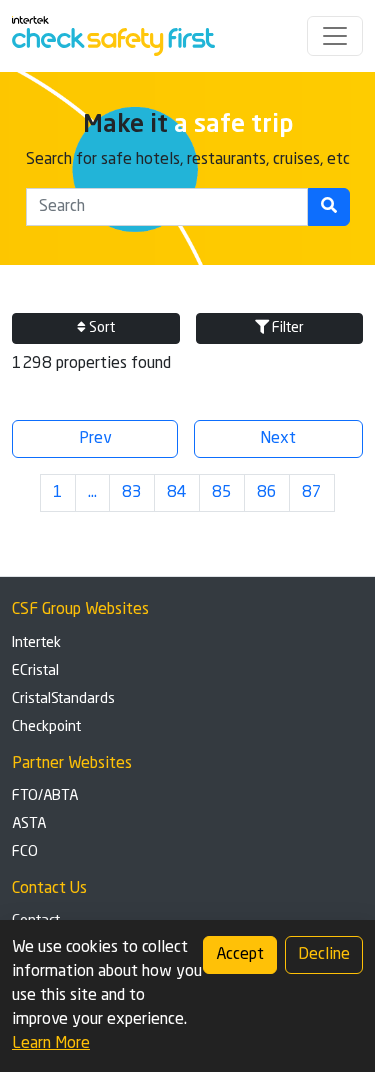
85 (222, 493)
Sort (100, 328)
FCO (25, 852)
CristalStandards (63, 699)
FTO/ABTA (45, 796)
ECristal (35, 671)
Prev (95, 439)
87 (312, 493)
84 (177, 493)
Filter (286, 328)
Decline (324, 955)
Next (278, 439)
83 (132, 493)
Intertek (36, 643)
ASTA (29, 824)
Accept (240, 955)
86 (267, 493)
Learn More (51, 1044)
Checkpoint (46, 727)
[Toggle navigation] (335, 36)
